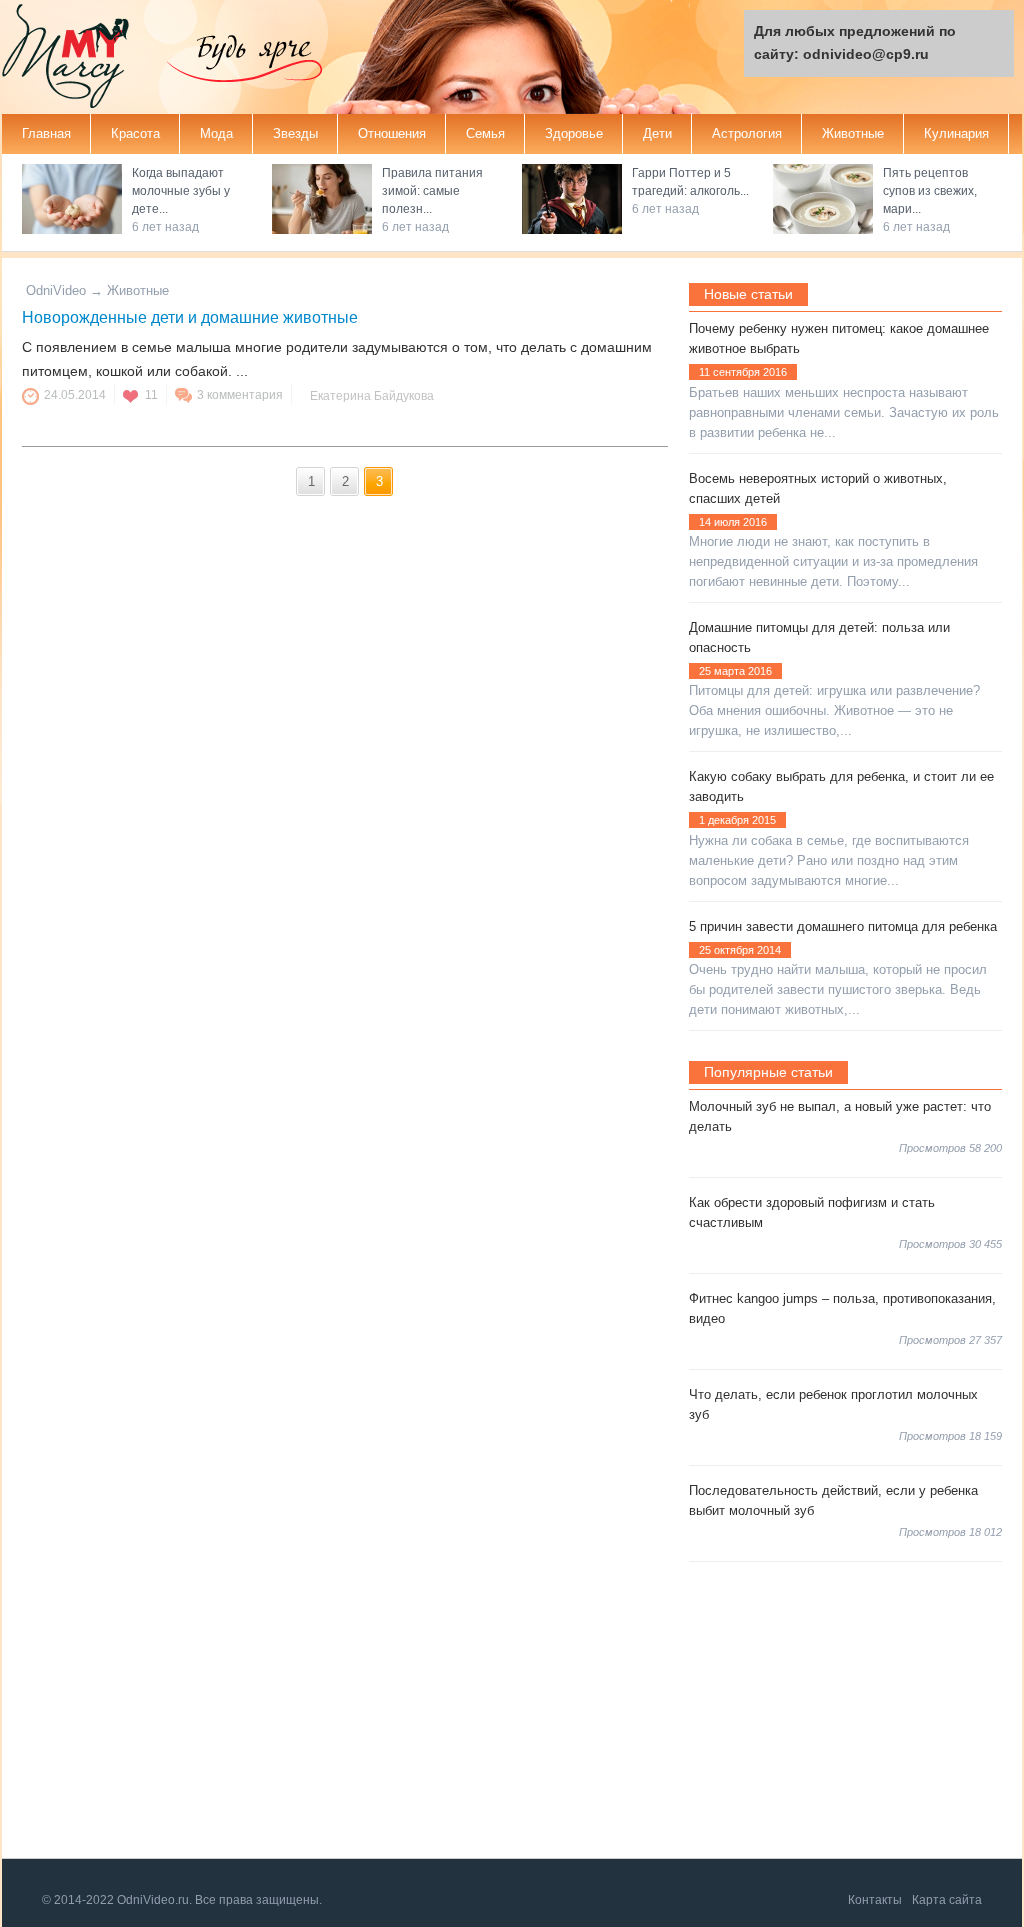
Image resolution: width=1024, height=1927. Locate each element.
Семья (485, 133)
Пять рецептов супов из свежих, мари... (930, 191)
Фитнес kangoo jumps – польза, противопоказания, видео (842, 1308)
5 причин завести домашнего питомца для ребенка (843, 926)
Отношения (392, 133)
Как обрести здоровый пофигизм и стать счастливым (812, 1212)
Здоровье (574, 133)
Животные (853, 133)
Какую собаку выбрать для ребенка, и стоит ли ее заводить (841, 786)
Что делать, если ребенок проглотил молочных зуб (833, 1404)
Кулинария (956, 133)
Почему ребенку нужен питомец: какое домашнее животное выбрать (839, 338)
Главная (46, 133)
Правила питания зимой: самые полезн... (432, 191)
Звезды (295, 133)
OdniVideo (56, 290)
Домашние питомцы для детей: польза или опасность (819, 637)
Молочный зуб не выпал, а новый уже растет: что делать (840, 1116)
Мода (216, 133)
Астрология (747, 133)
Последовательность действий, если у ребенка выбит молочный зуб (833, 1500)
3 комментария (240, 395)
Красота (135, 133)
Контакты (875, 1900)
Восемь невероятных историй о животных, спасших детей (818, 488)
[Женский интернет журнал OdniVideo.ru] (82, 58)
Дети (657, 133)
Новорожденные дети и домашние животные (190, 317)
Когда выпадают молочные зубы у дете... (181, 191)
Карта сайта (947, 1900)
